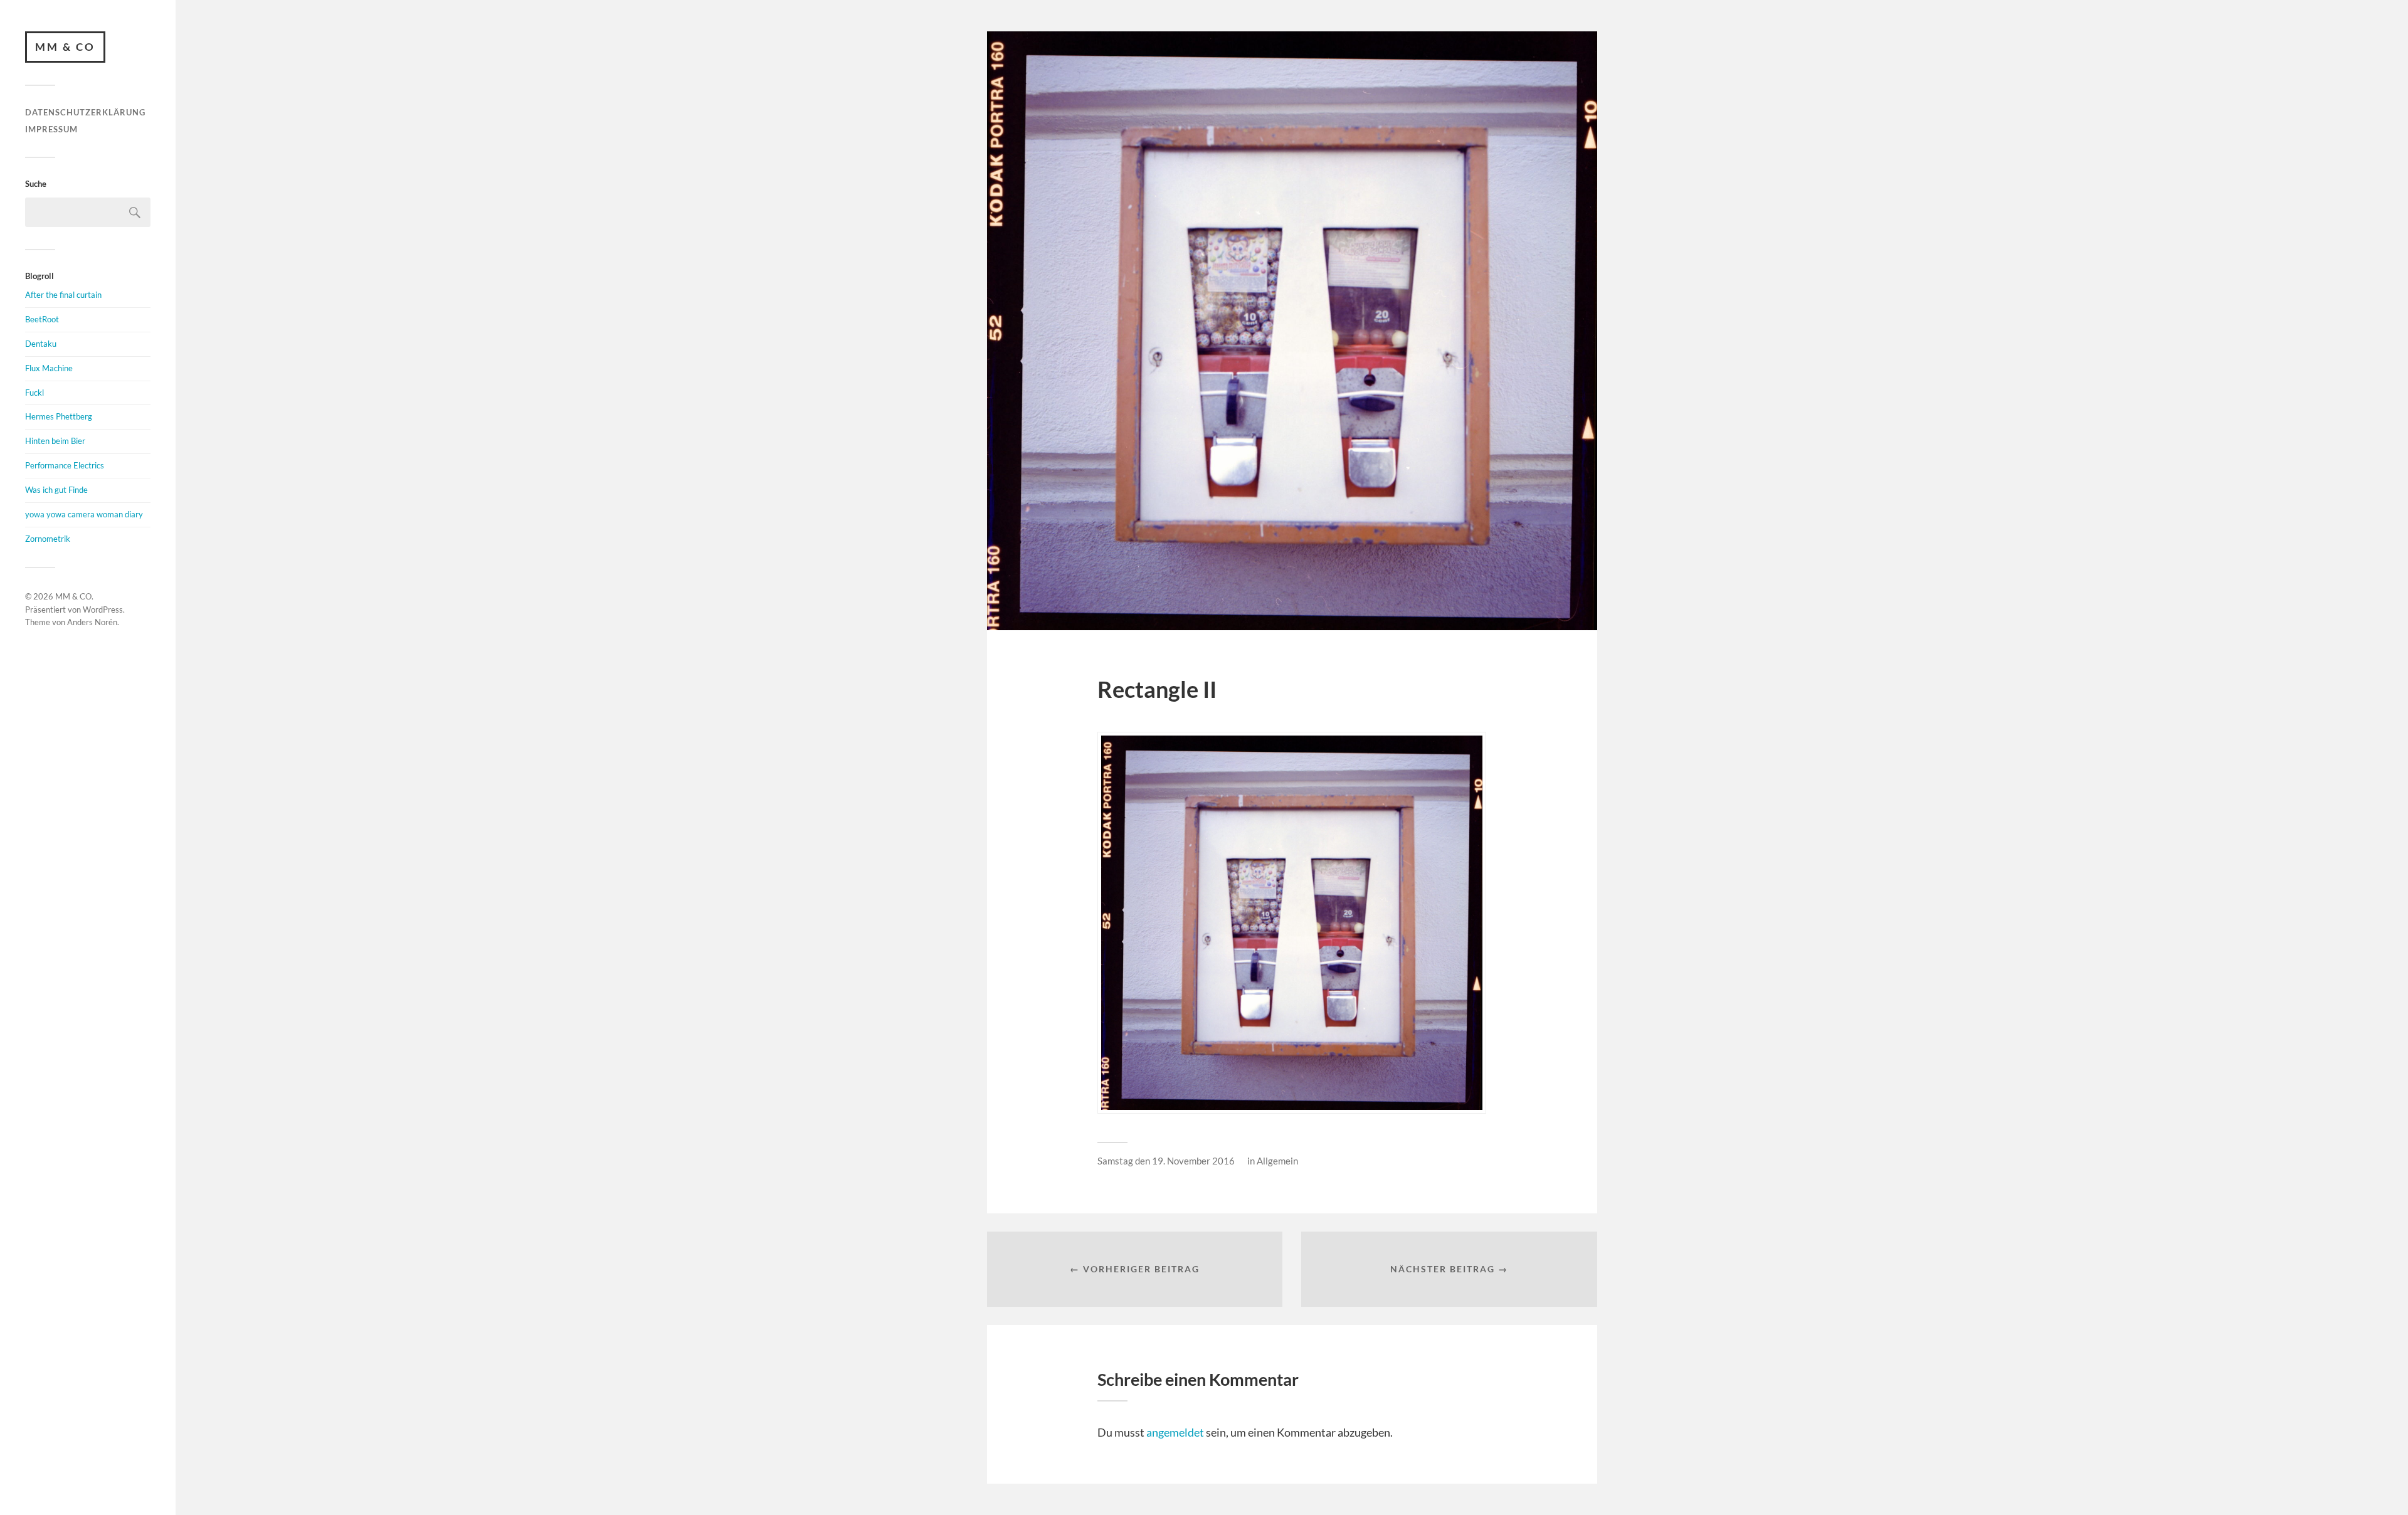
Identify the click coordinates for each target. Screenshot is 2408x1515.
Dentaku (41, 344)
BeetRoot (42, 319)
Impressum (51, 129)
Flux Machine (49, 368)
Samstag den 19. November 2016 (1166, 1161)
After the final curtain (63, 295)
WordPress (103, 610)
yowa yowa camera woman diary (84, 514)
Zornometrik (48, 539)
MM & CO (65, 47)
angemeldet (1175, 1432)
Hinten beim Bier (55, 441)
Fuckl (34, 393)
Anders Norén (92, 622)
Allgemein (1277, 1161)
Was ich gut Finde (56, 490)
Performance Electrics (65, 465)
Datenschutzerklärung (85, 112)
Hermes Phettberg (59, 416)
